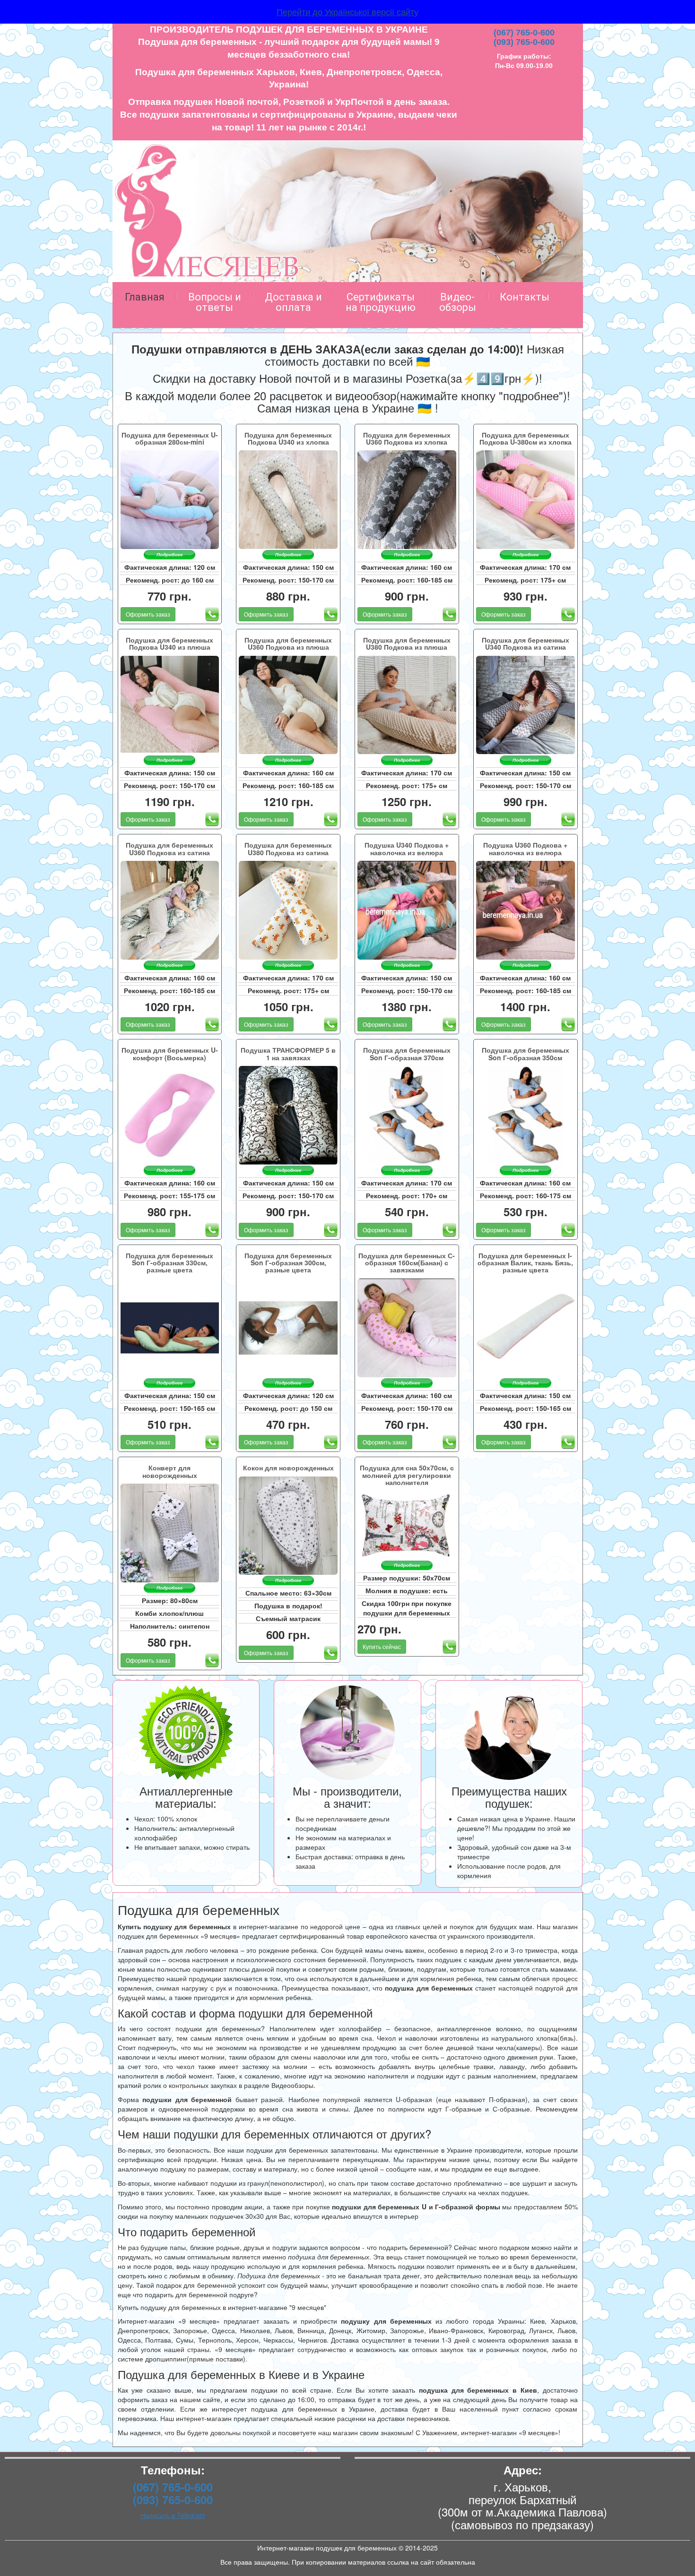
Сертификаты (381, 302)
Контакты (525, 297)
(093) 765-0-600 (524, 42)
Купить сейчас (382, 1646)
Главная (145, 297)
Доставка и (293, 302)
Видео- (458, 302)
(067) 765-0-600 (524, 33)
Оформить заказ (148, 614)
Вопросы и (215, 302)
